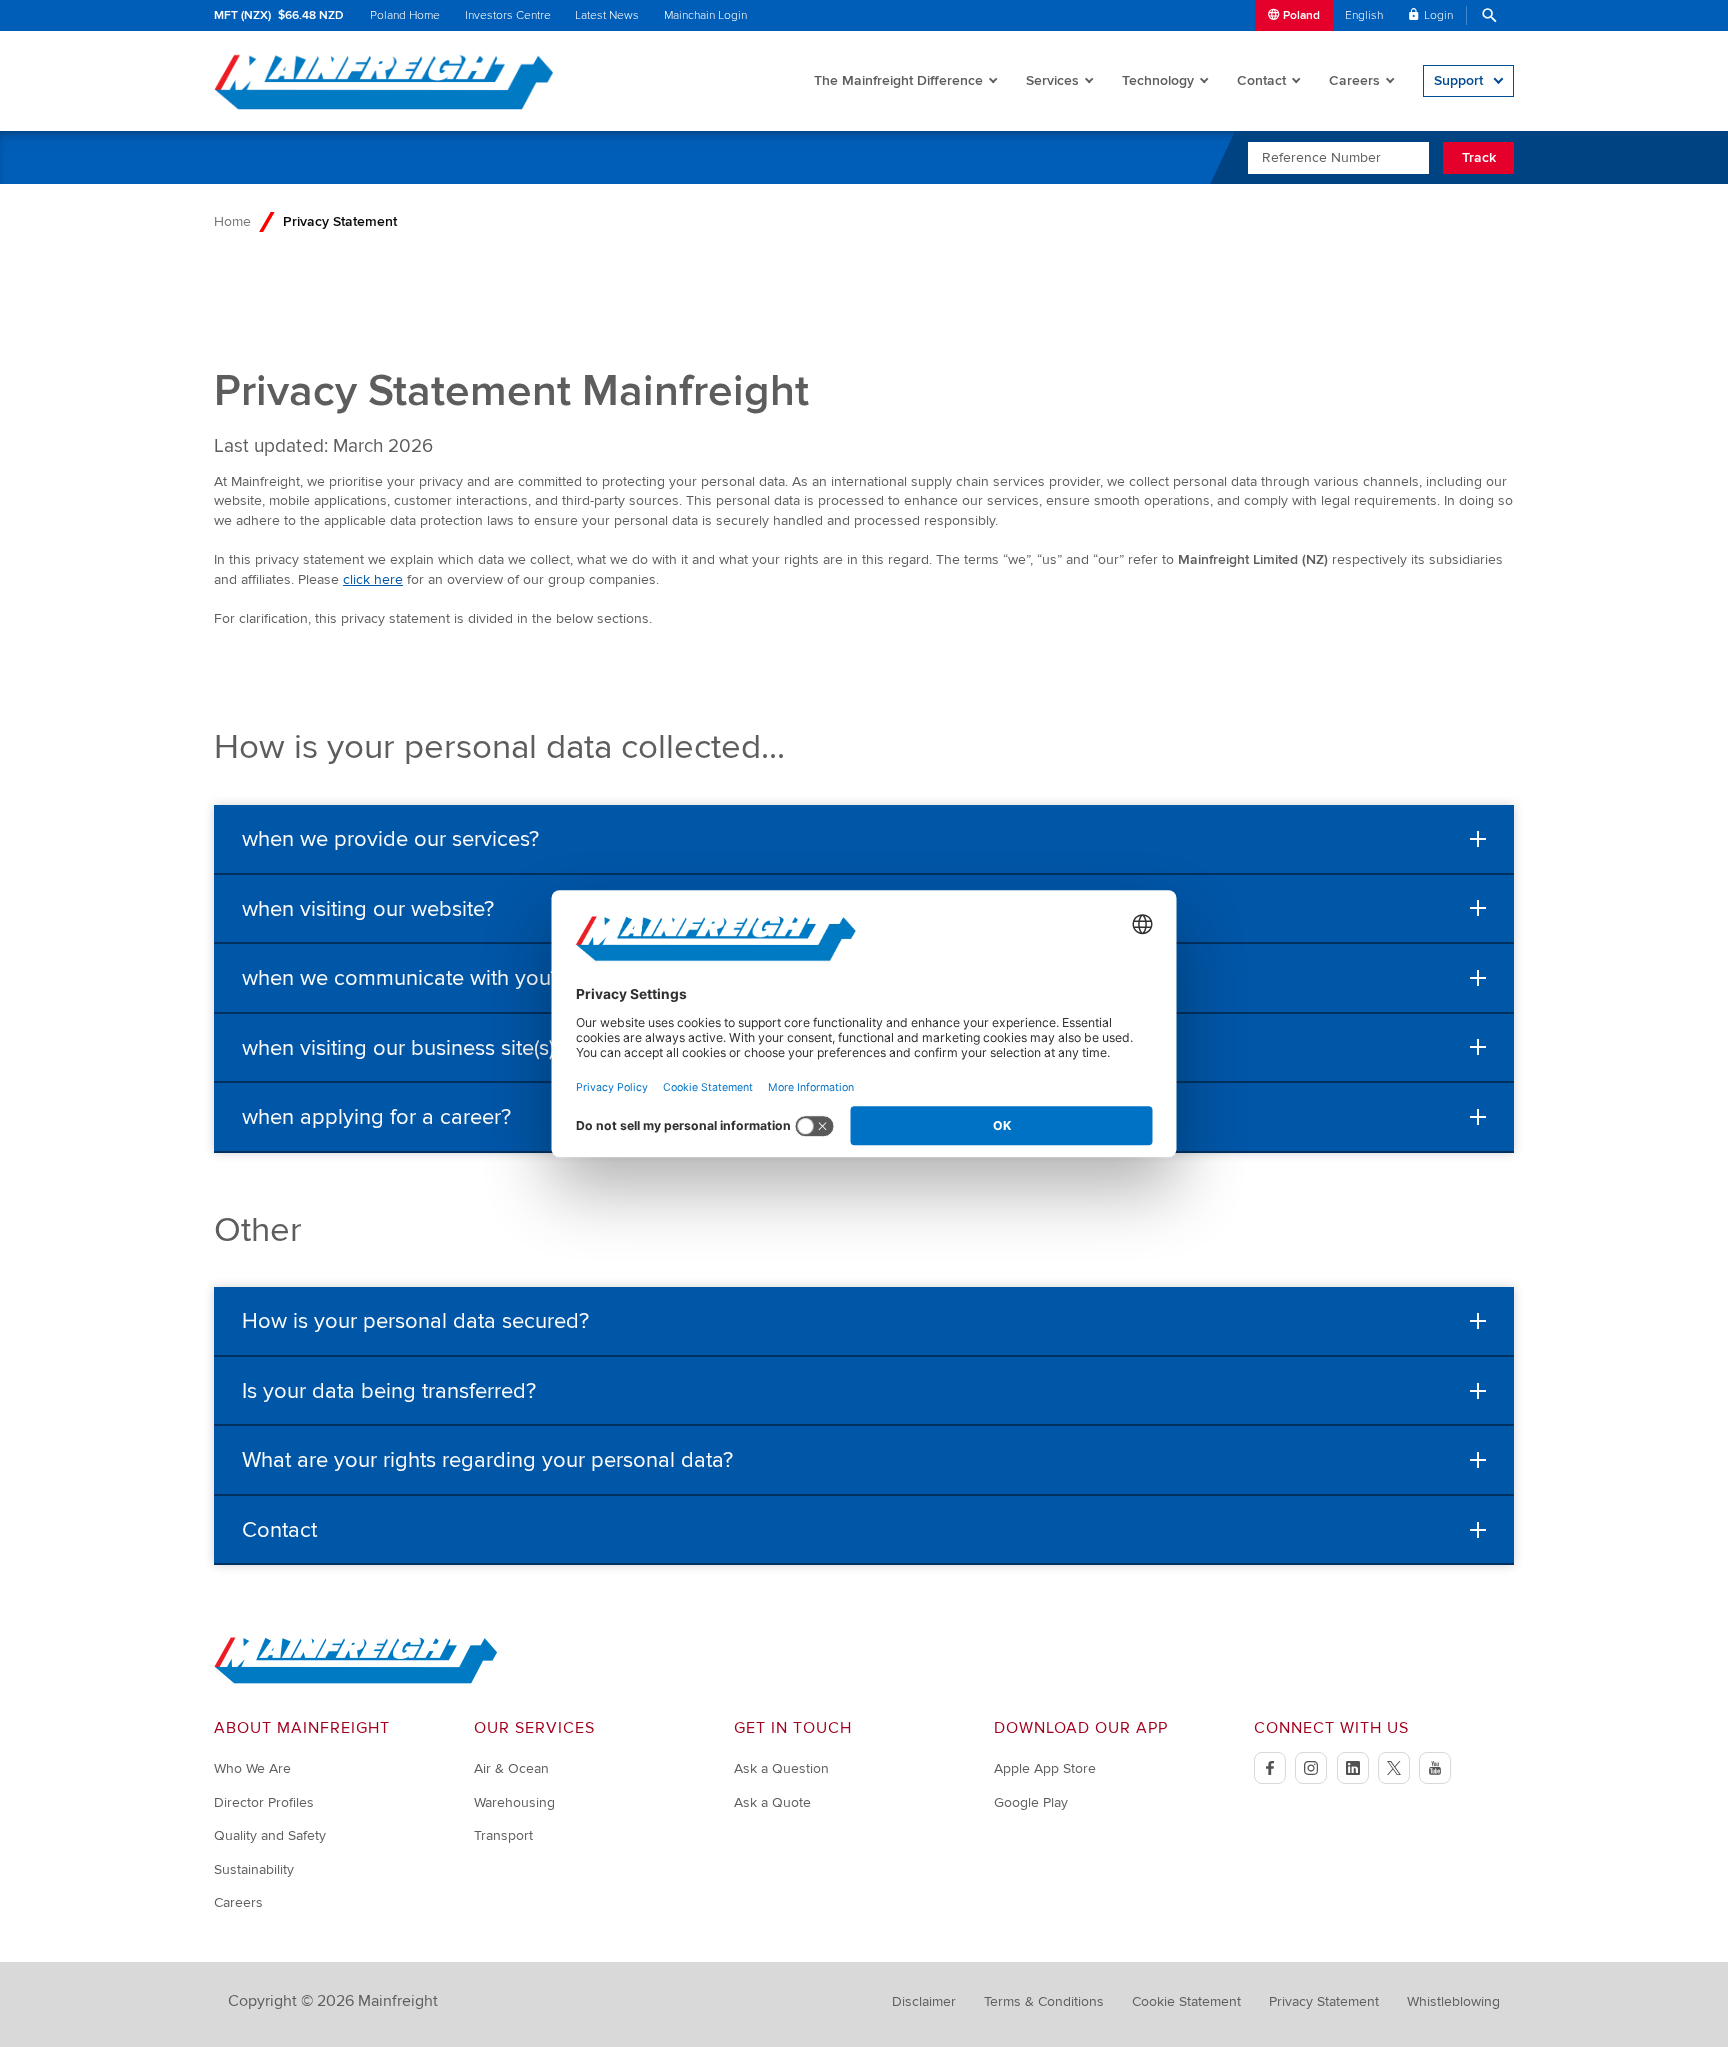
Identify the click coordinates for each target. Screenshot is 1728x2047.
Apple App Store (1045, 1768)
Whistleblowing (1453, 2001)
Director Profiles (264, 1802)
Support (1458, 80)
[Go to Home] (356, 1679)
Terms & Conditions (1044, 2001)
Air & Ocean (511, 1768)
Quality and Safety (270, 1835)
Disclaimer (924, 2001)
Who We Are (252, 1768)
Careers (1354, 80)
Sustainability (254, 1869)
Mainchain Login (705, 15)
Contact (1261, 80)
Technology (1158, 80)
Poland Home (405, 15)
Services (1052, 80)
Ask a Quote (772, 1802)
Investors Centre (508, 15)
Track (1479, 157)
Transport (503, 1835)
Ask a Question (781, 1768)
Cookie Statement (1186, 2001)
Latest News (607, 15)
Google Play (1031, 1802)
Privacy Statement (1324, 2001)
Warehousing (514, 1802)
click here (373, 579)
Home (232, 221)
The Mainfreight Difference (898, 80)
